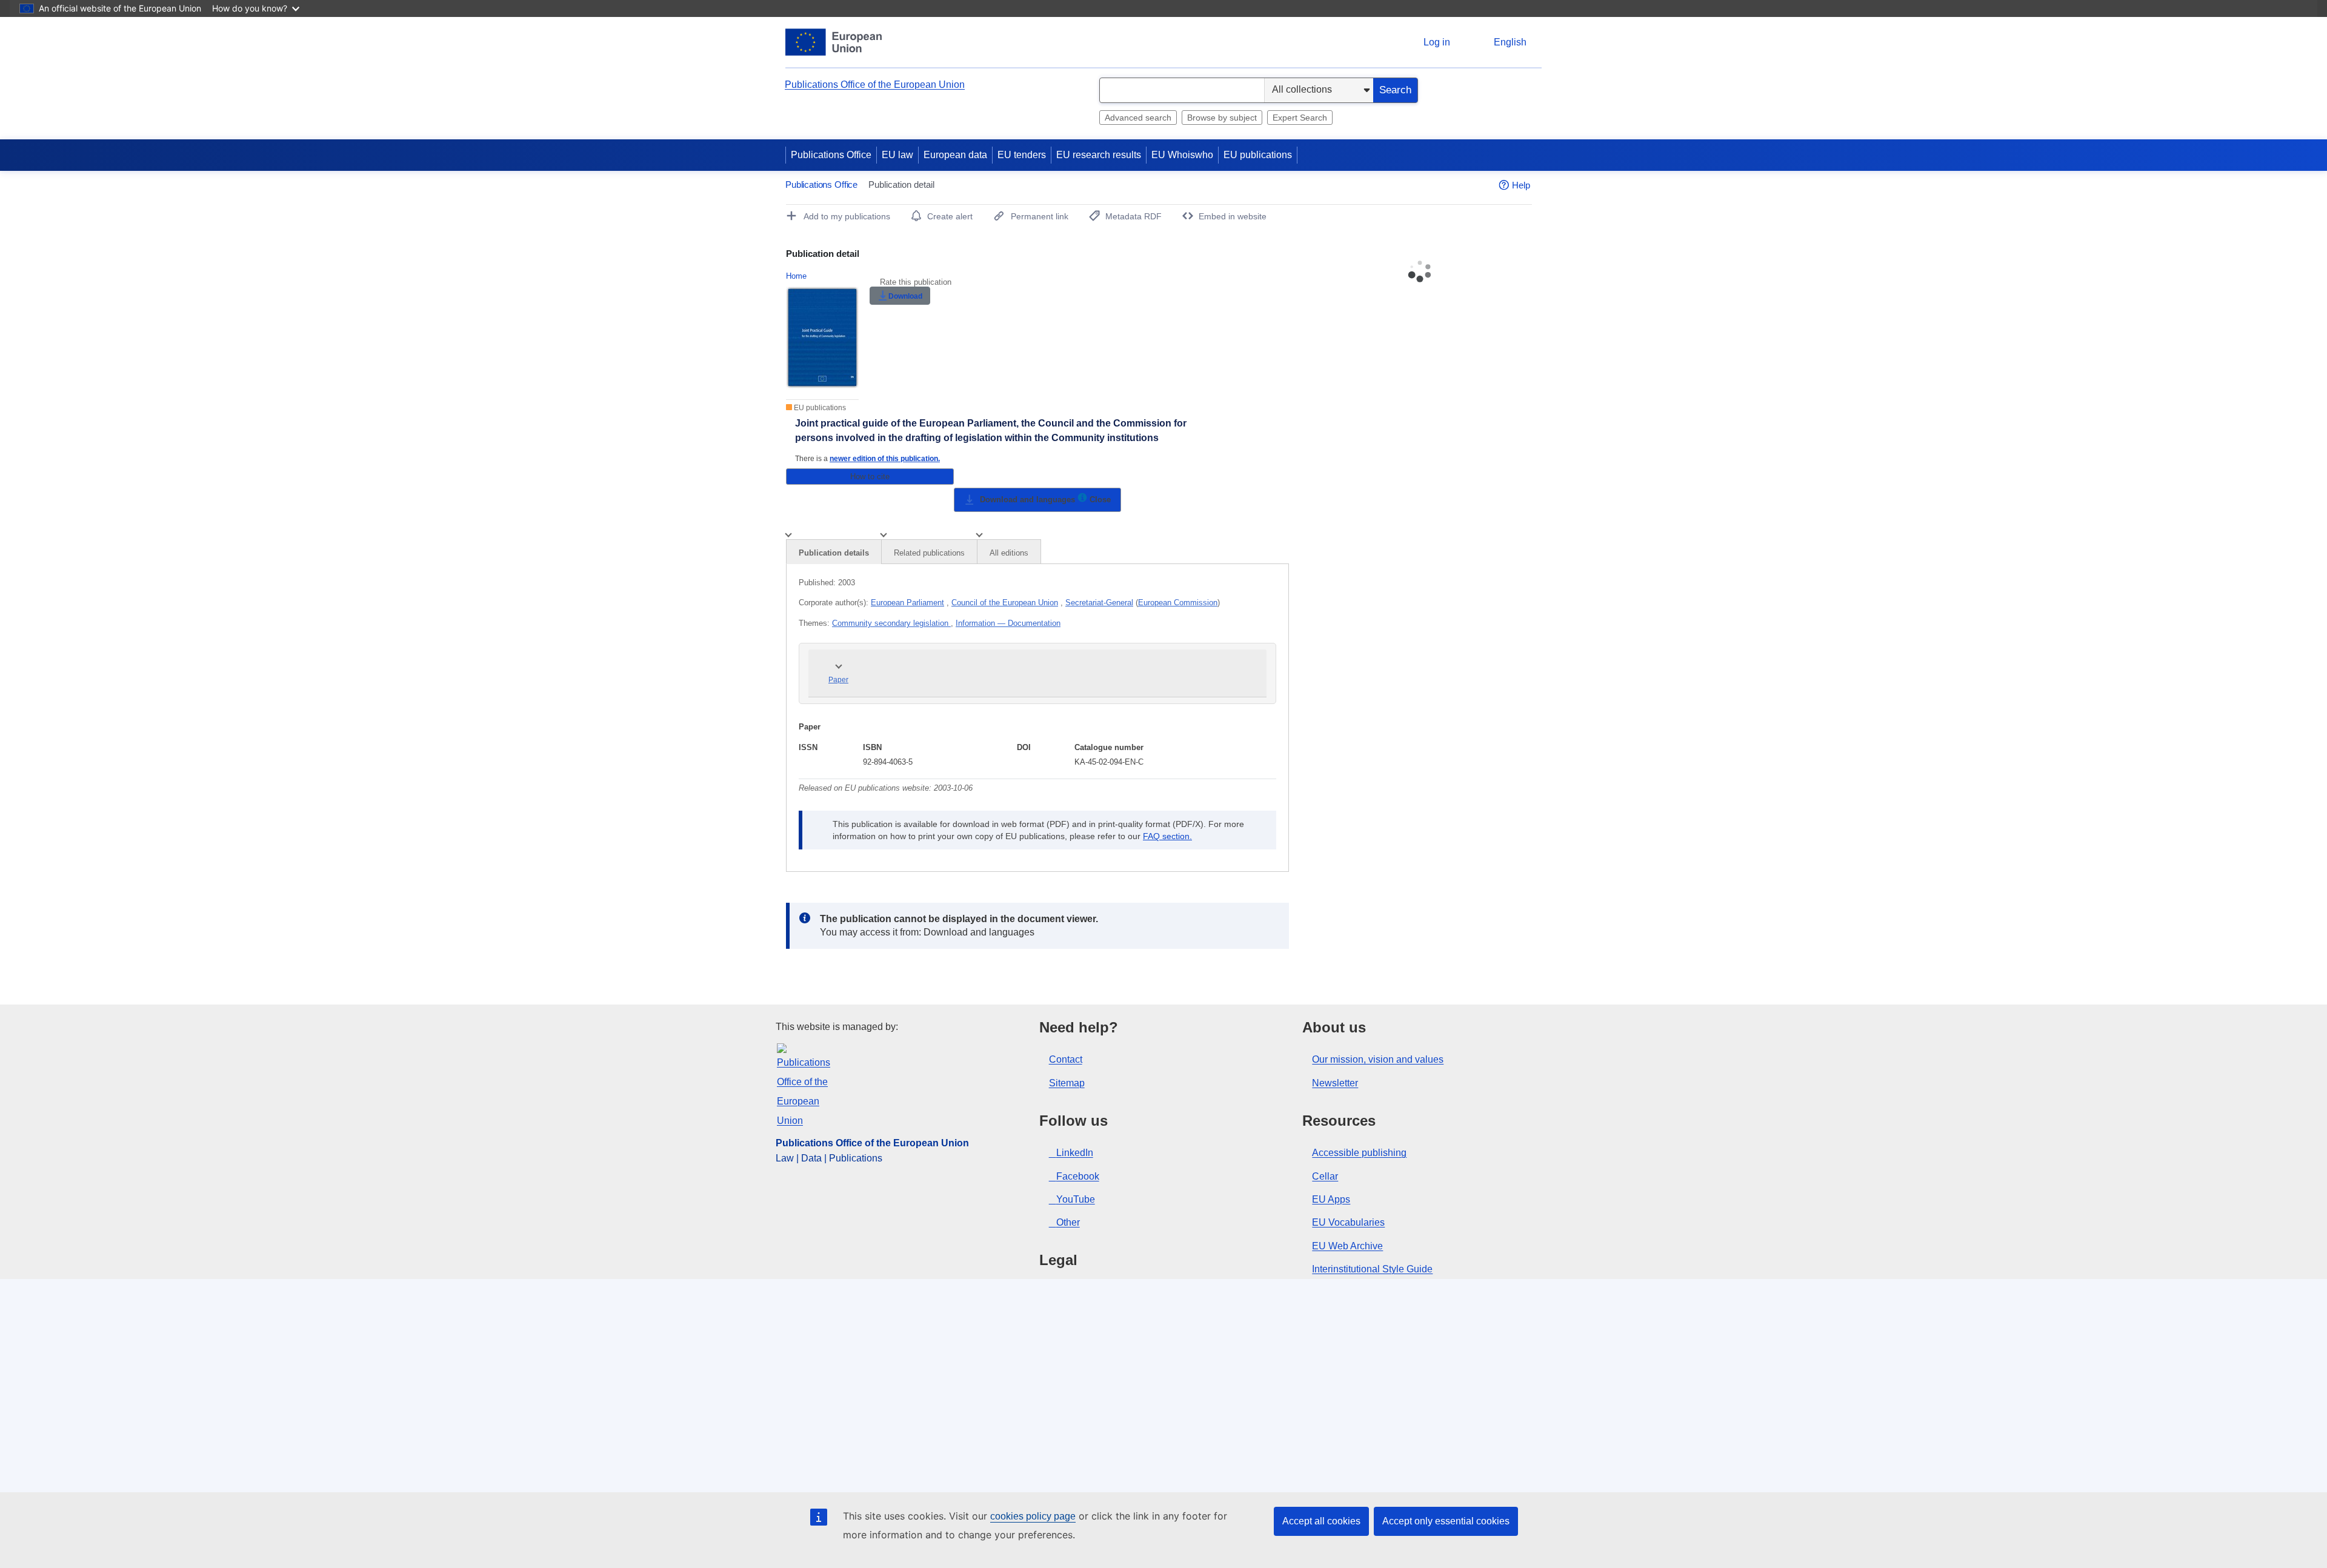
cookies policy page (1033, 1516)
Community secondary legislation (891, 623)
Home (796, 276)
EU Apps (1331, 1199)
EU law (897, 155)
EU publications (1258, 155)
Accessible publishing (1359, 1153)
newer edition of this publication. (885, 458)
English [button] (1510, 42)
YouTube (1076, 1199)
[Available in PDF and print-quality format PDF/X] (1082, 500)
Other (1068, 1222)
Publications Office (831, 155)
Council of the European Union (1005, 603)
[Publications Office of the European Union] (834, 42)
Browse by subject (1222, 118)
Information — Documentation (1008, 623)
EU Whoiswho (1182, 155)
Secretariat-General (1099, 603)
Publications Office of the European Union (875, 85)
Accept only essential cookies (1446, 1521)
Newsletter (1335, 1083)
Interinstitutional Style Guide (1372, 1269)
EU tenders (1022, 155)
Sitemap (1067, 1083)
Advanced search (1138, 118)
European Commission (1178, 603)
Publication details (834, 553)
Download (905, 296)
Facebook (1078, 1176)
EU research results (1099, 155)
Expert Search (1300, 118)
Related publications (929, 553)
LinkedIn (1075, 1153)
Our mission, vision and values (1378, 1059)
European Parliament (907, 603)
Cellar (1325, 1176)
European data (955, 155)
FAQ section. (1167, 836)
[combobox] (1182, 90)
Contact (1066, 1059)
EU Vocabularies (1348, 1222)
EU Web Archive (1347, 1246)
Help (1521, 185)
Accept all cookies (1321, 1521)
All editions (1009, 553)
